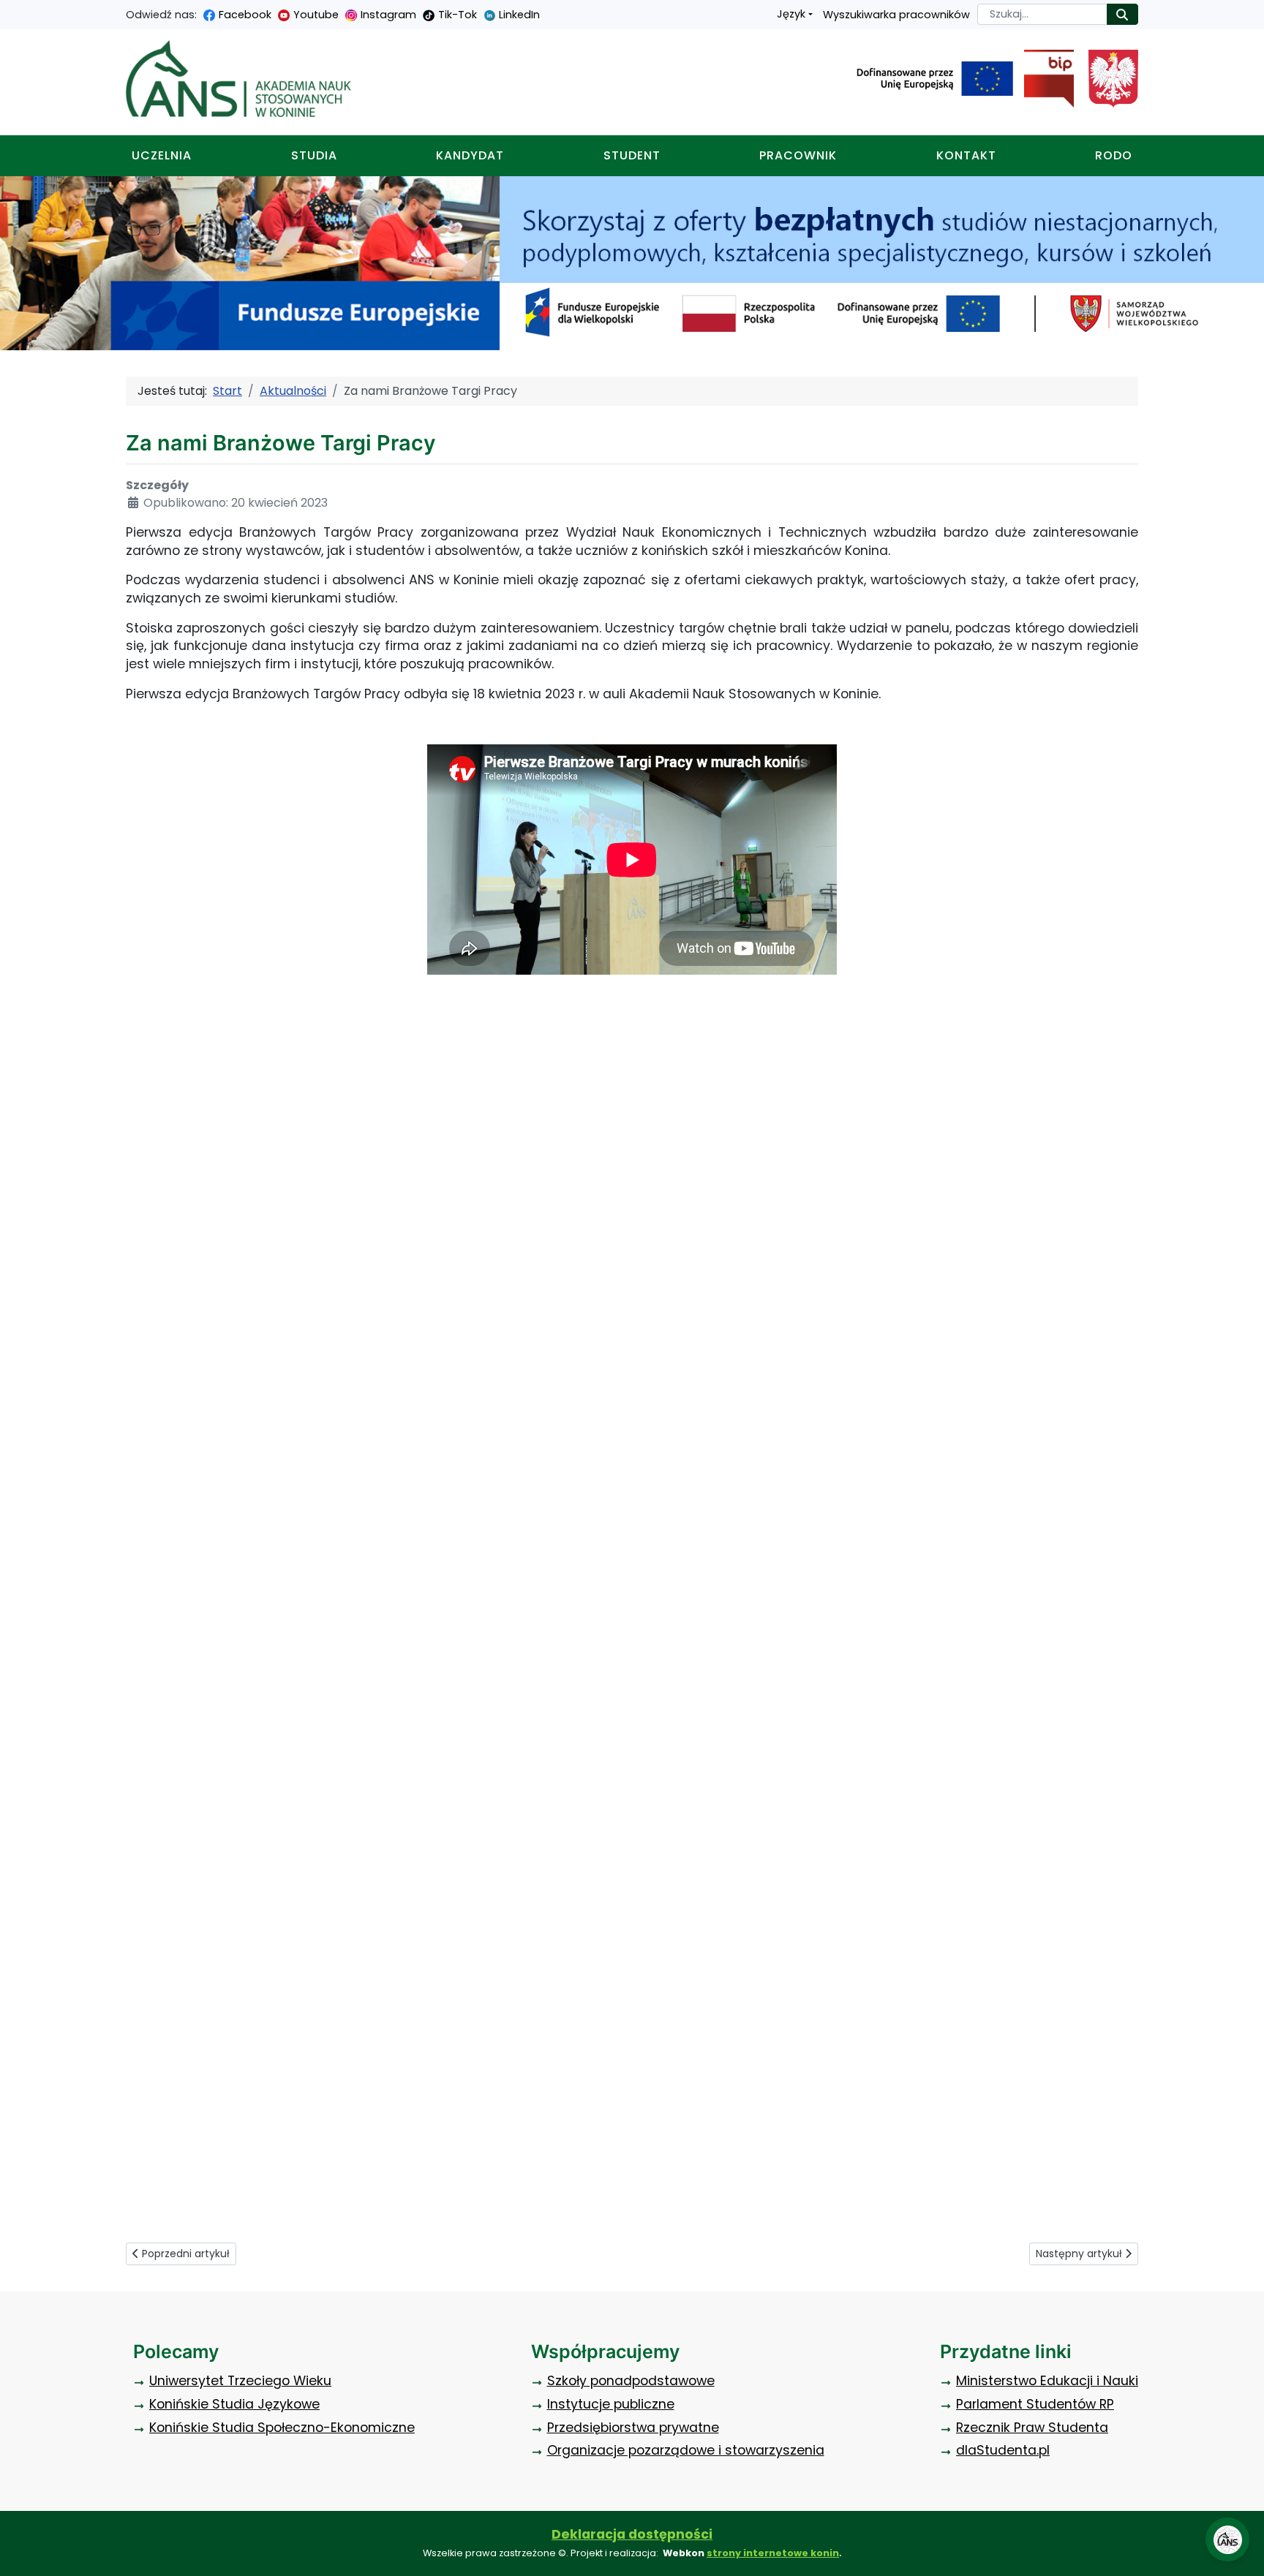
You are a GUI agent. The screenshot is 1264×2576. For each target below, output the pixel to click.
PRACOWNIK (798, 155)
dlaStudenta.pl (1003, 2450)
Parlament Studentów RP (1035, 2404)
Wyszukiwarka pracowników (896, 15)
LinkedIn (519, 15)
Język (791, 14)
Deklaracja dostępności (632, 2534)
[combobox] (1042, 14)
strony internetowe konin (773, 2553)
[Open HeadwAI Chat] (1227, 2539)
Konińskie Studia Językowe (234, 2404)
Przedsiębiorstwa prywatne (633, 2428)
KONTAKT (966, 155)
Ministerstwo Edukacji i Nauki (1047, 2381)
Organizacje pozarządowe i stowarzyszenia (686, 2450)
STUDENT (632, 155)
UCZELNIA (162, 155)
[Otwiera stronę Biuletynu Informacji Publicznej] (1043, 79)
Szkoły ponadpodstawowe (631, 2381)
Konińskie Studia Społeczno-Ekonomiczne (282, 2428)
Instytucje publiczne (611, 2404)
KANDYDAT (470, 155)
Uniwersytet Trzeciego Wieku (240, 2381)
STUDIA (314, 155)
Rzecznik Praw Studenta (1032, 2428)
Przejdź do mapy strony (11, 11)
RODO (1114, 155)
